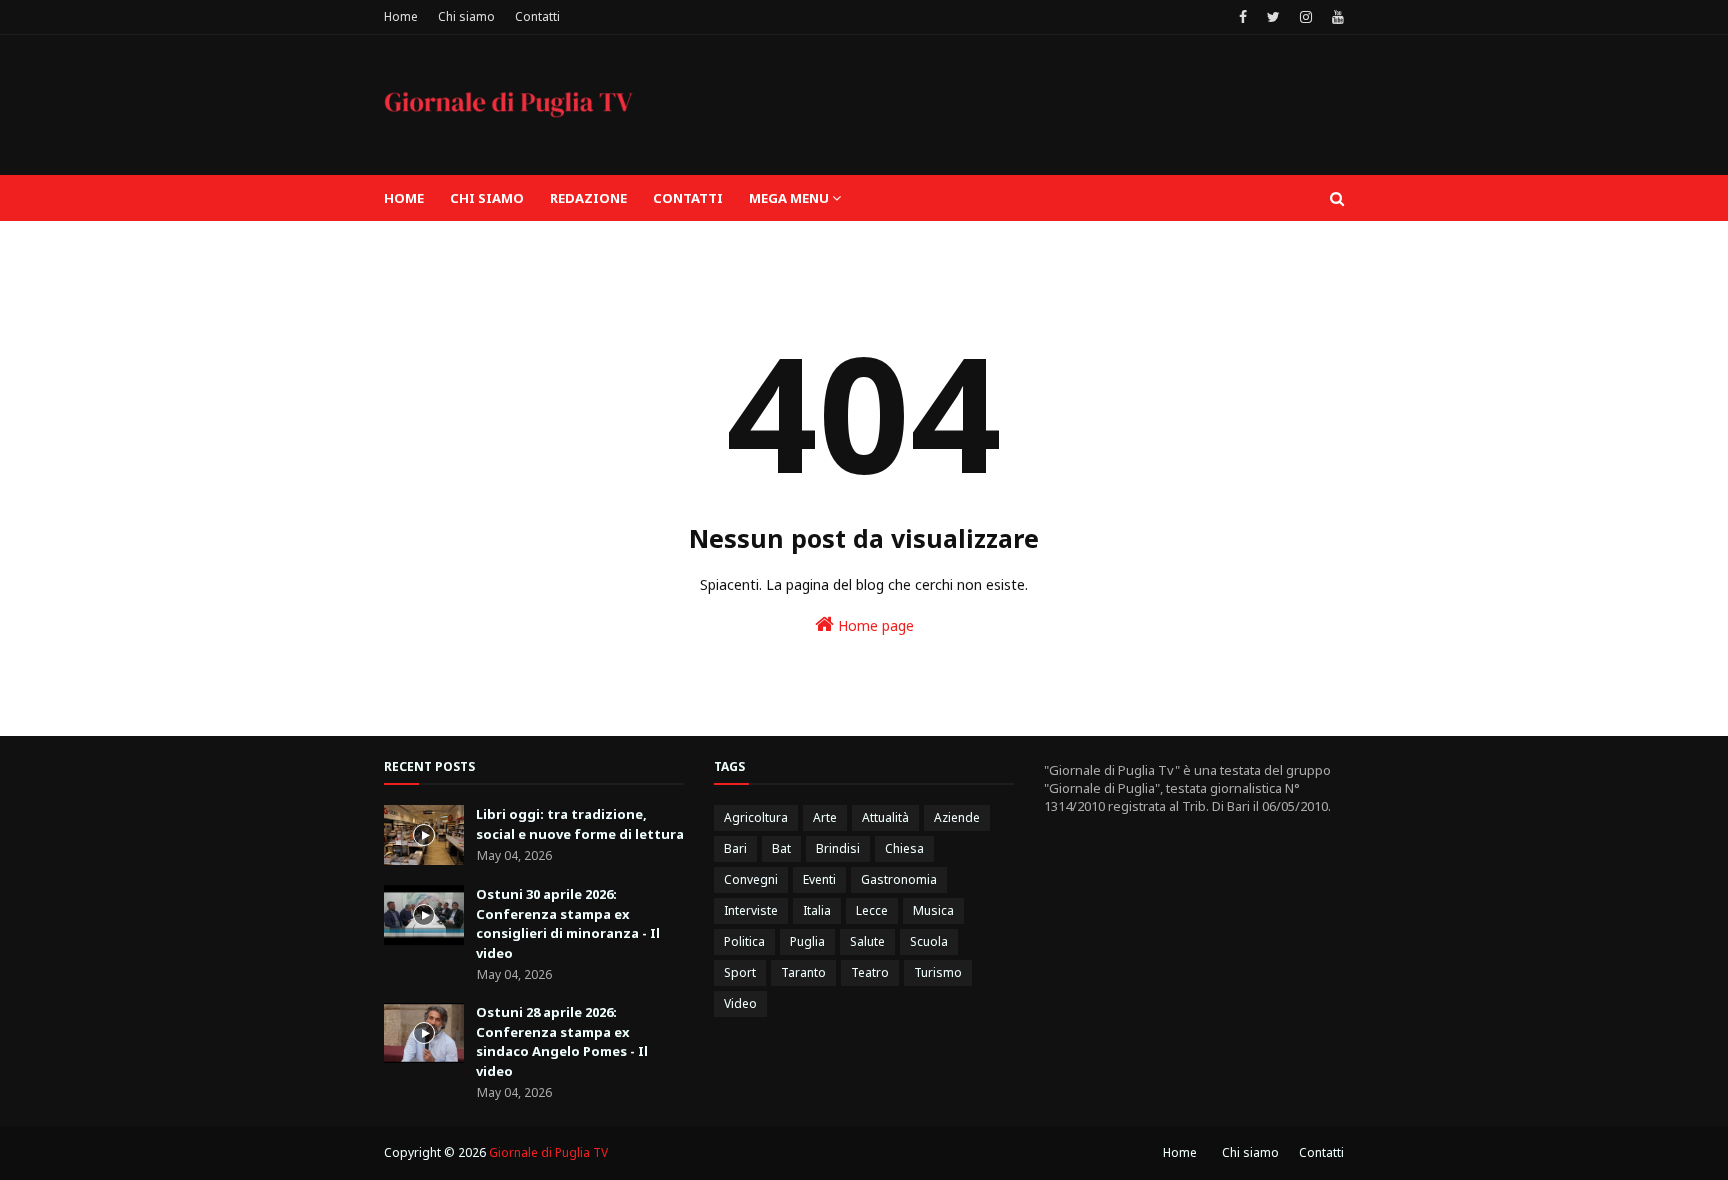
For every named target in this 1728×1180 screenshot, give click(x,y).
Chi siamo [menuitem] (487, 198)
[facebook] (1243, 17)
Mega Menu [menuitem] (789, 198)
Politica (744, 941)
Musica (933, 910)
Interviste (751, 910)
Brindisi (838, 848)
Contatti (537, 16)
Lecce (872, 910)
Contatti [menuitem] (688, 198)
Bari (735, 848)
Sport (740, 972)
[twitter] (1273, 17)
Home (401, 16)
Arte (825, 817)
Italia (817, 910)
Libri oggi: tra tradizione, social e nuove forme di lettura (580, 824)
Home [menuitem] (404, 198)
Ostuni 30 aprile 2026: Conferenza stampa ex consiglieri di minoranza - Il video (568, 923)
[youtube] (1335, 17)
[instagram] (1306, 17)
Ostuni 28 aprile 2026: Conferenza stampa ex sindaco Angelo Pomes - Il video (562, 1041)
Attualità (885, 817)
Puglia (807, 941)
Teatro (870, 972)
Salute (867, 941)
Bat (781, 848)
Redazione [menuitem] (588, 198)
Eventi (819, 879)
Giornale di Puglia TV (548, 1152)
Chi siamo (466, 16)
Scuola (929, 941)
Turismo (938, 972)
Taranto (803, 972)
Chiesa (904, 848)
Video (740, 1003)
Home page (874, 625)
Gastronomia (899, 879)
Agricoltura (756, 817)
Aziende (957, 817)
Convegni (751, 879)
